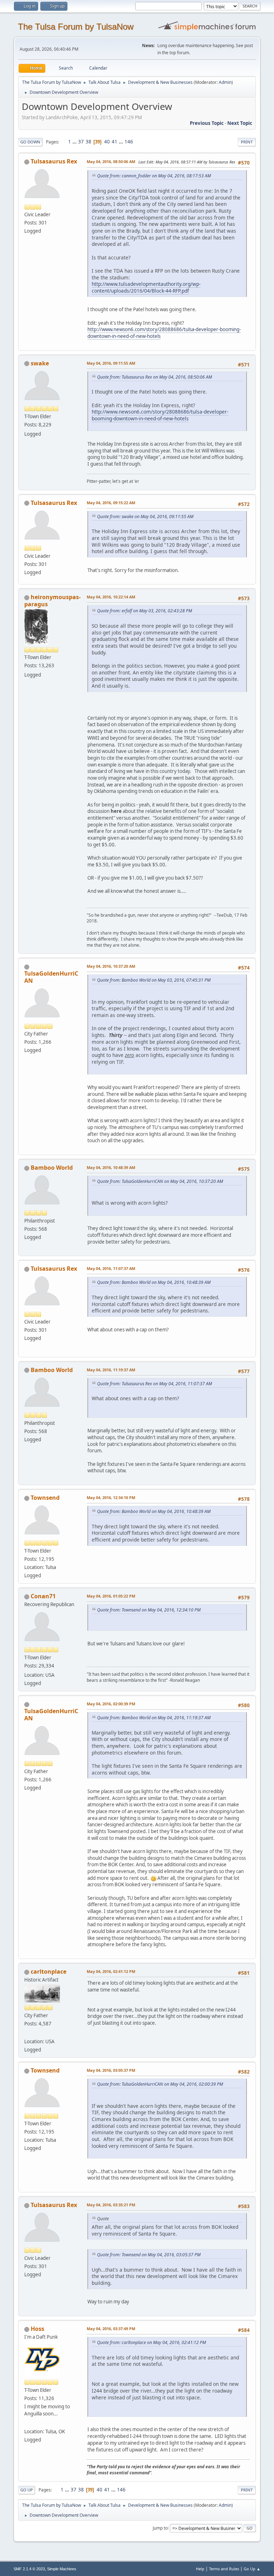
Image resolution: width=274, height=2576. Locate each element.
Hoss (37, 2329)
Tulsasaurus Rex (54, 161)
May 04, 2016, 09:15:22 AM (111, 503)
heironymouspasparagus (52, 601)
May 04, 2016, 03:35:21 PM (111, 2205)
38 (88, 142)
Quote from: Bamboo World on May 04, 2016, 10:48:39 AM (154, 1282)
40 (107, 142)
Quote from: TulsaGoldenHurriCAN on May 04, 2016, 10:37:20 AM (160, 1181)
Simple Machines (62, 2569)
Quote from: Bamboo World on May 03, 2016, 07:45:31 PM (154, 980)
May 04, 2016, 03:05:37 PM (111, 2070)
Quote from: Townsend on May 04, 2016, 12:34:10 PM (149, 1610)
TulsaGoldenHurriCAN (51, 977)
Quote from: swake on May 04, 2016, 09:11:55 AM (145, 517)
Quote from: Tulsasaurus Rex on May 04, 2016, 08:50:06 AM (154, 377)
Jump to (160, 2528)
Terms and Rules (224, 2569)
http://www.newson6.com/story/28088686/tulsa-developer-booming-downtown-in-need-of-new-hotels (160, 415)
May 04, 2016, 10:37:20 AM (111, 966)
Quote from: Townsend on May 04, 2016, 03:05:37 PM (149, 2255)
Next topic (240, 123)
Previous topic (207, 123)
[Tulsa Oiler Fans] (27, 2423)
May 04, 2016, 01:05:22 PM (111, 1596)
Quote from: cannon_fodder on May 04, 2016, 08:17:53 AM (154, 176)
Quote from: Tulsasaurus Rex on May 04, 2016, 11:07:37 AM (154, 1384)
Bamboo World (52, 1168)
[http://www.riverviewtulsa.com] (27, 2033)
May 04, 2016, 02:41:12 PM (111, 1971)
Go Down (30, 142)
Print (247, 142)
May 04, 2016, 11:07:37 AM (111, 1268)
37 (81, 142)
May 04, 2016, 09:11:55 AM (111, 363)
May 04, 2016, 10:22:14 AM (111, 597)
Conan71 (43, 1596)
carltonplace (49, 1972)
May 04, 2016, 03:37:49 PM (111, 2329)
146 (129, 142)
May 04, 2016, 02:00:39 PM (111, 1704)
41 (115, 142)
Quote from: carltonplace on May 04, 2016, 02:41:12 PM (151, 2342)
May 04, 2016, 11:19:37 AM (111, 1370)
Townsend (45, 1498)
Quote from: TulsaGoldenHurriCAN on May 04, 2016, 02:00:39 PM (160, 2084)
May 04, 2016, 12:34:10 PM (111, 1497)
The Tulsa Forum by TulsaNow (76, 27)
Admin (225, 82)
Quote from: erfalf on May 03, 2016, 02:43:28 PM (144, 611)
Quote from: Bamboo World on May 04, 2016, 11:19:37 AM (154, 1718)
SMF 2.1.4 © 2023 (29, 2569)
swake (40, 363)
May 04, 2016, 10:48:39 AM (111, 1167)
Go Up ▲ (252, 2569)
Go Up (27, 2490)
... (75, 142)
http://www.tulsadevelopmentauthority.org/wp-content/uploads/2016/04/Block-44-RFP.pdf (146, 287)
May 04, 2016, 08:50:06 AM (111, 161)
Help (200, 2569)
